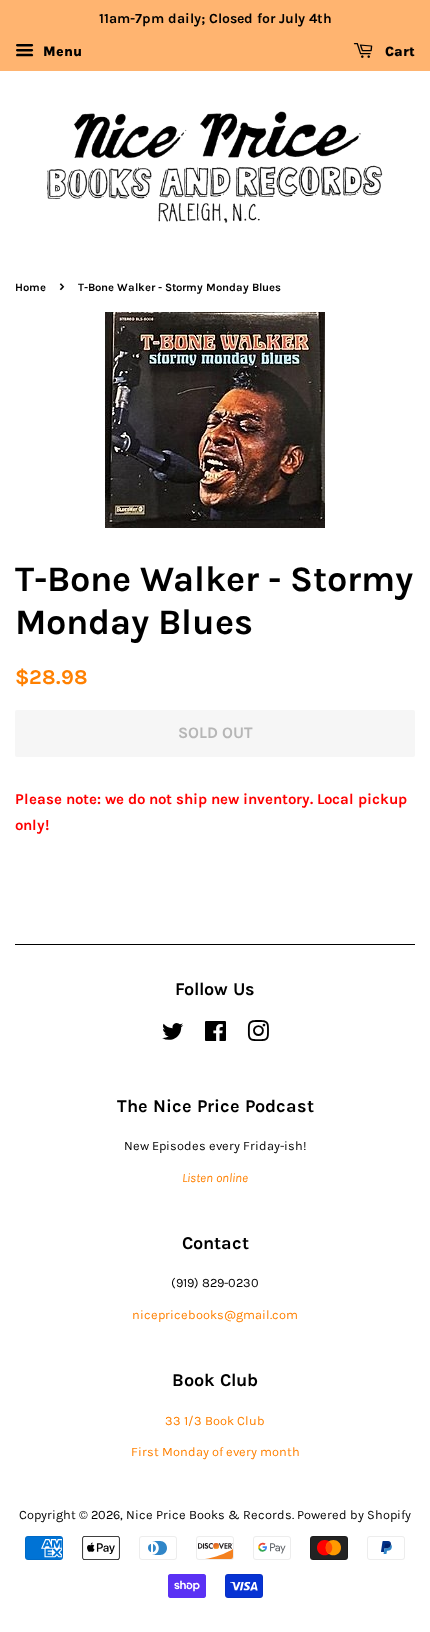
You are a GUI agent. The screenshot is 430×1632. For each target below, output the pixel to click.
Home (30, 287)
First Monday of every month (215, 1451)
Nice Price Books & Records (209, 1514)
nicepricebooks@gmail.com (215, 1314)
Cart (398, 51)
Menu (60, 51)
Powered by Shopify (354, 1514)
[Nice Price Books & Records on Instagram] (258, 1035)
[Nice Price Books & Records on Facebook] (215, 1035)
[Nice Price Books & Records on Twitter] (173, 1035)
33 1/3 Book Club (215, 1420)
